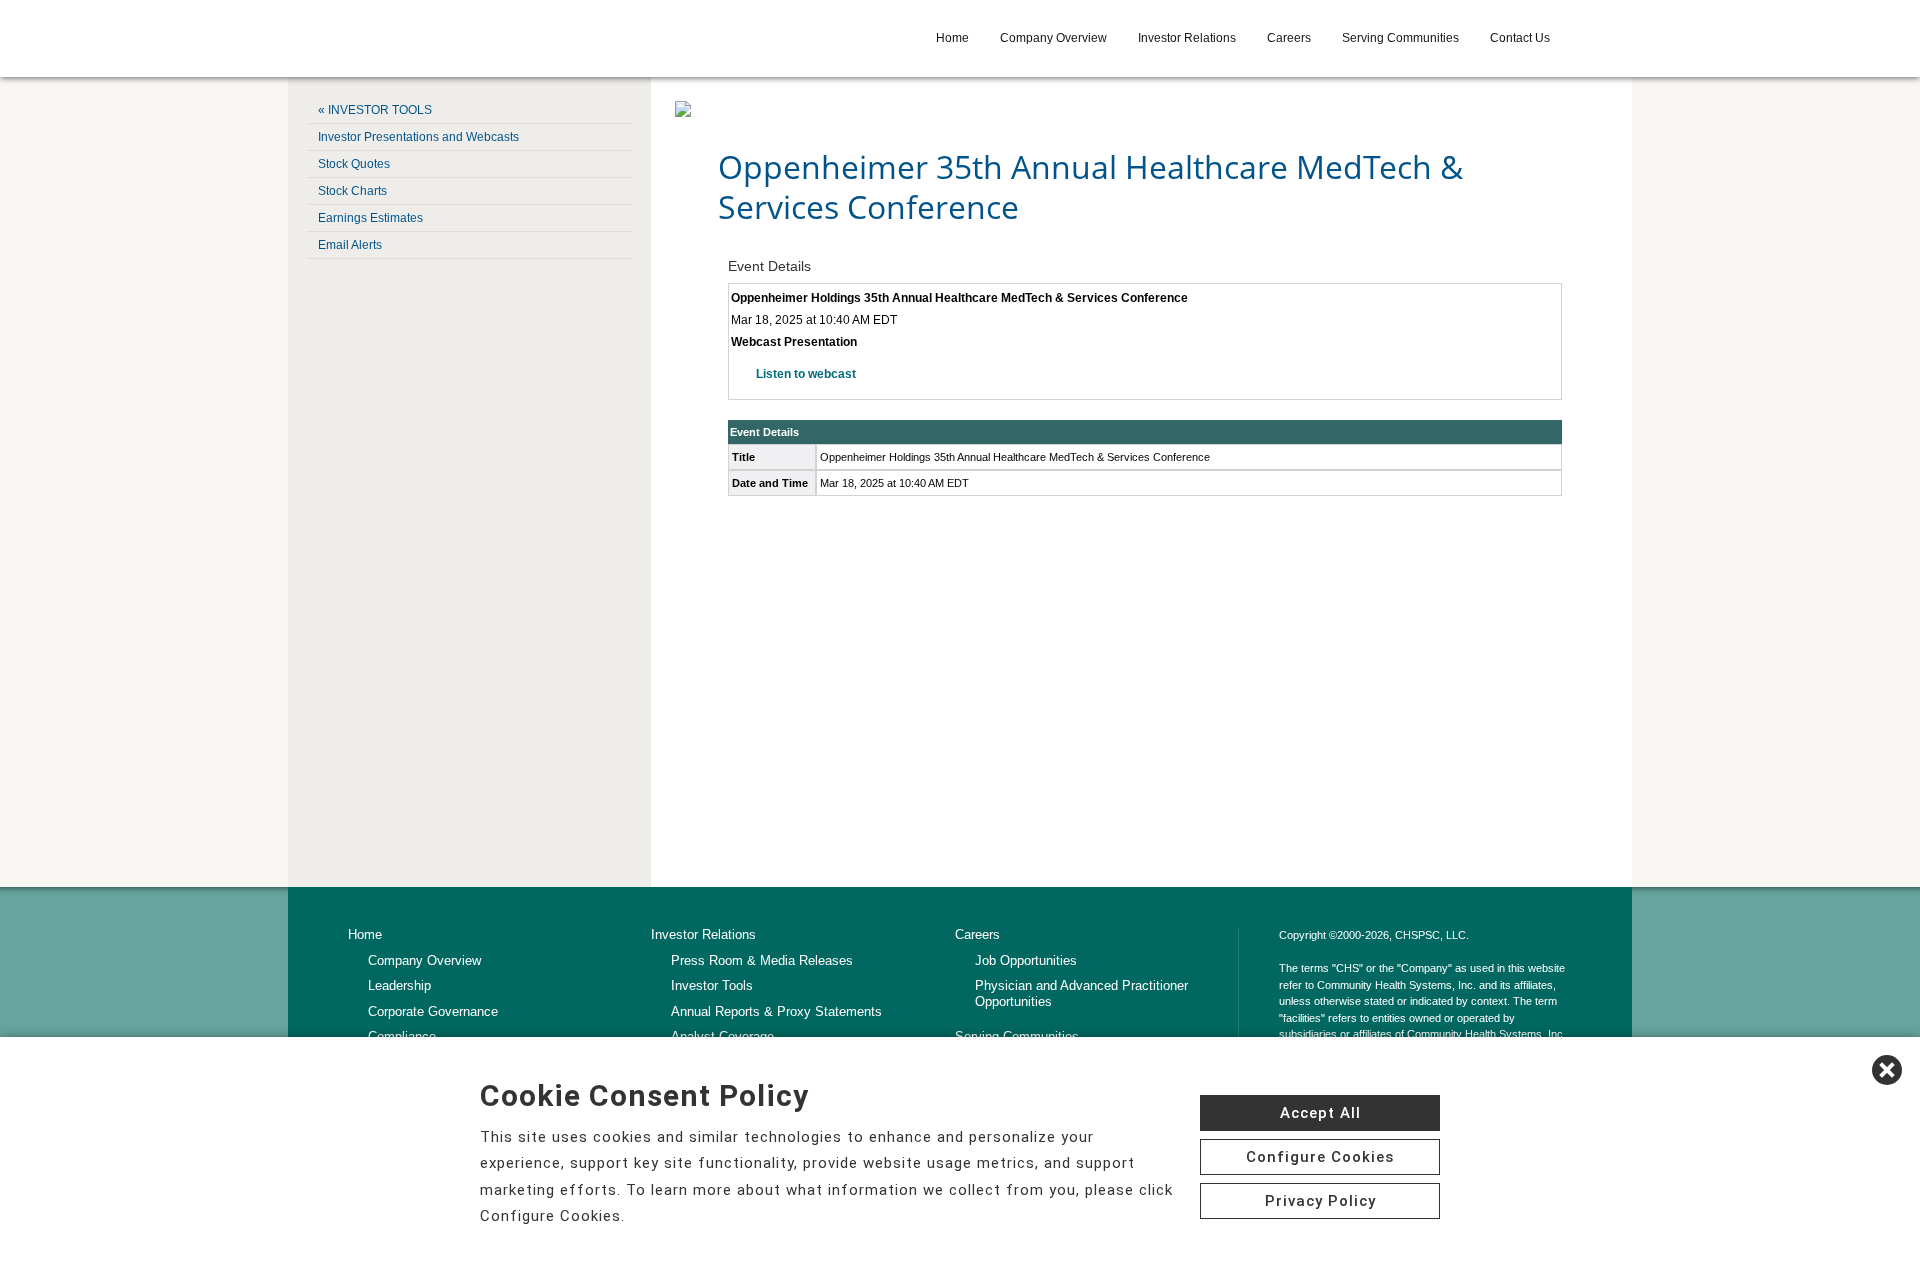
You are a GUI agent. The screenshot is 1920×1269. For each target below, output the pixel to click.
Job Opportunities (1026, 960)
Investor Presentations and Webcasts (418, 137)
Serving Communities (1400, 38)
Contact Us (1520, 38)
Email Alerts (350, 245)
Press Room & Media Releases (762, 960)
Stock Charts (352, 191)
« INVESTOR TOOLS (375, 110)
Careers (1289, 38)
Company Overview (1053, 38)
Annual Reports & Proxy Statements (776, 1011)
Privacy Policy (1320, 1201)
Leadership (399, 985)
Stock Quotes (354, 164)
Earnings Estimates (370, 218)
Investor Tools (712, 985)
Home (952, 38)
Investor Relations (1187, 38)
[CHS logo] (491, 38)
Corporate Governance (433, 1011)
